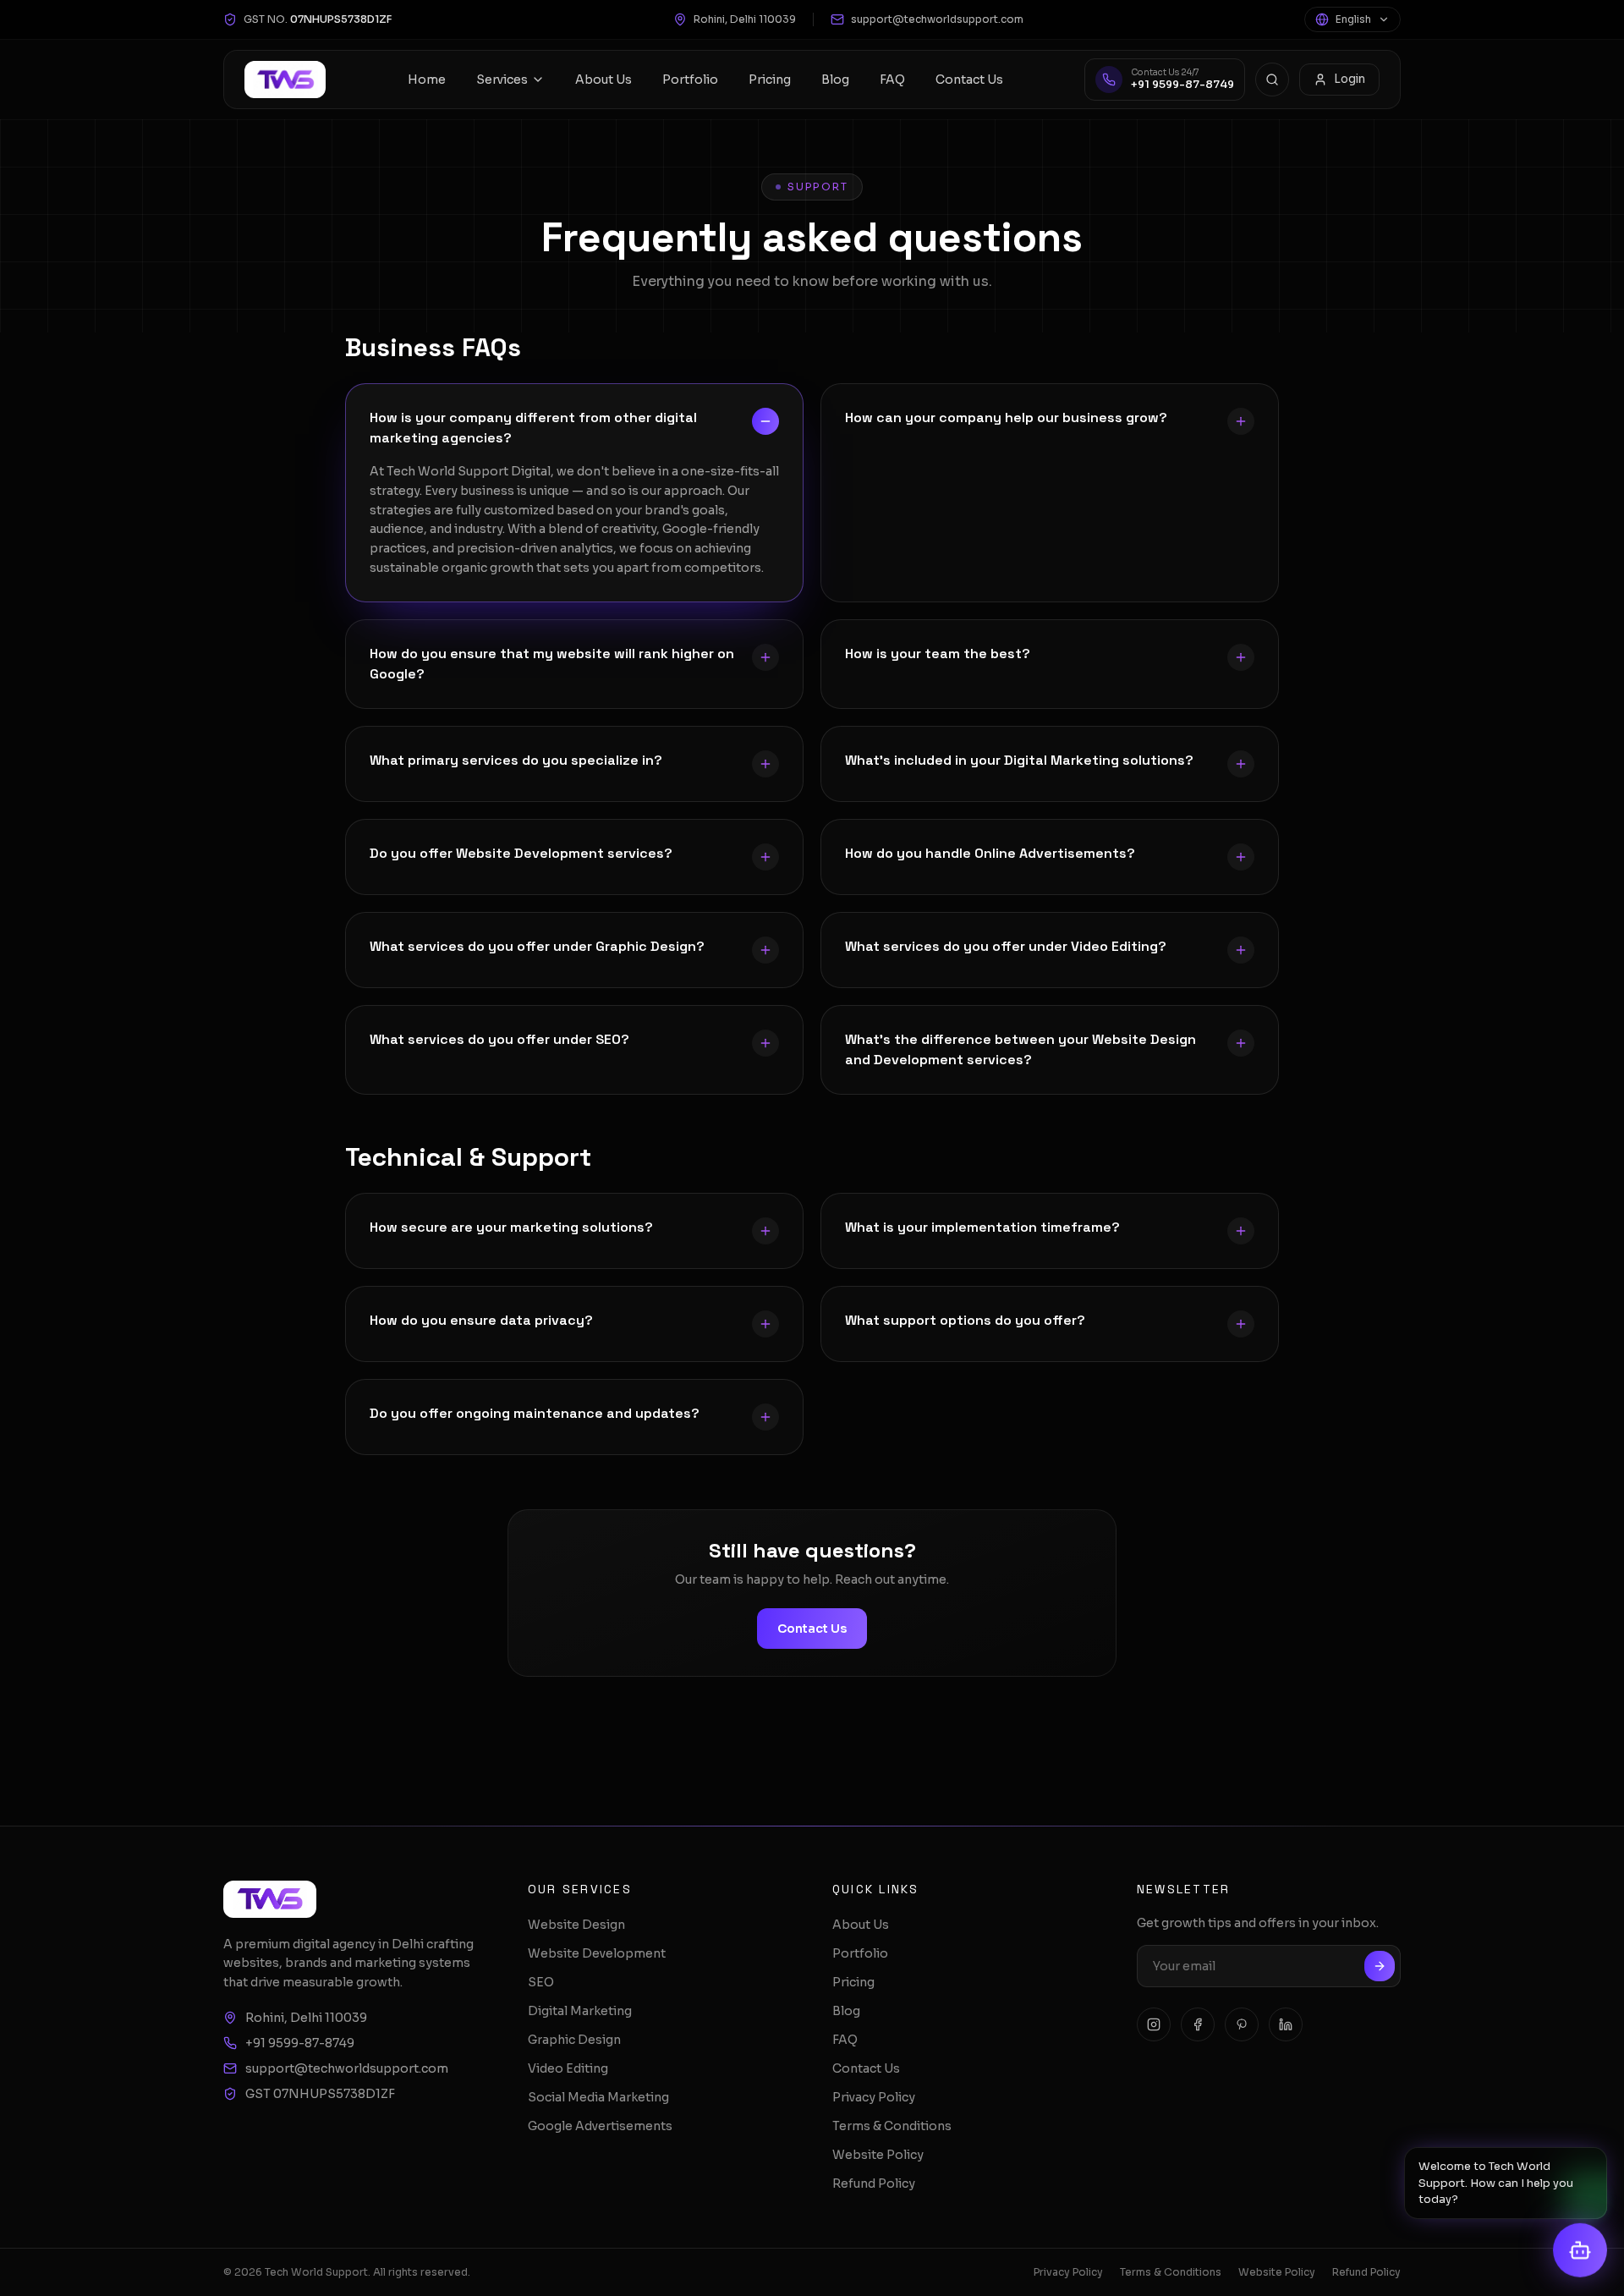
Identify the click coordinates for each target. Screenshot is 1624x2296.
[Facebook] (1198, 2024)
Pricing (770, 80)
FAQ (892, 80)
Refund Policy (874, 2183)
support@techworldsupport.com (937, 19)
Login (1350, 79)
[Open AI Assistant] (1580, 2251)
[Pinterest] (1242, 2024)
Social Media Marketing (598, 2097)
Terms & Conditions (892, 2126)
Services (502, 80)
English (1353, 19)
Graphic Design (574, 2040)
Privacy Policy (874, 2097)
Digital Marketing (580, 2011)
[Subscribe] (1380, 1966)
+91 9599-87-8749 (300, 2043)
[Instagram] (1154, 2024)
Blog (835, 80)
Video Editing (568, 2068)
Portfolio (690, 80)
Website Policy (878, 2155)
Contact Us (969, 80)
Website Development (597, 1953)
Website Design (576, 1925)
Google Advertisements (600, 2126)
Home (427, 80)
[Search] (1272, 80)
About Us (604, 80)
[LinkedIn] (1286, 2024)
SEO (541, 1982)
